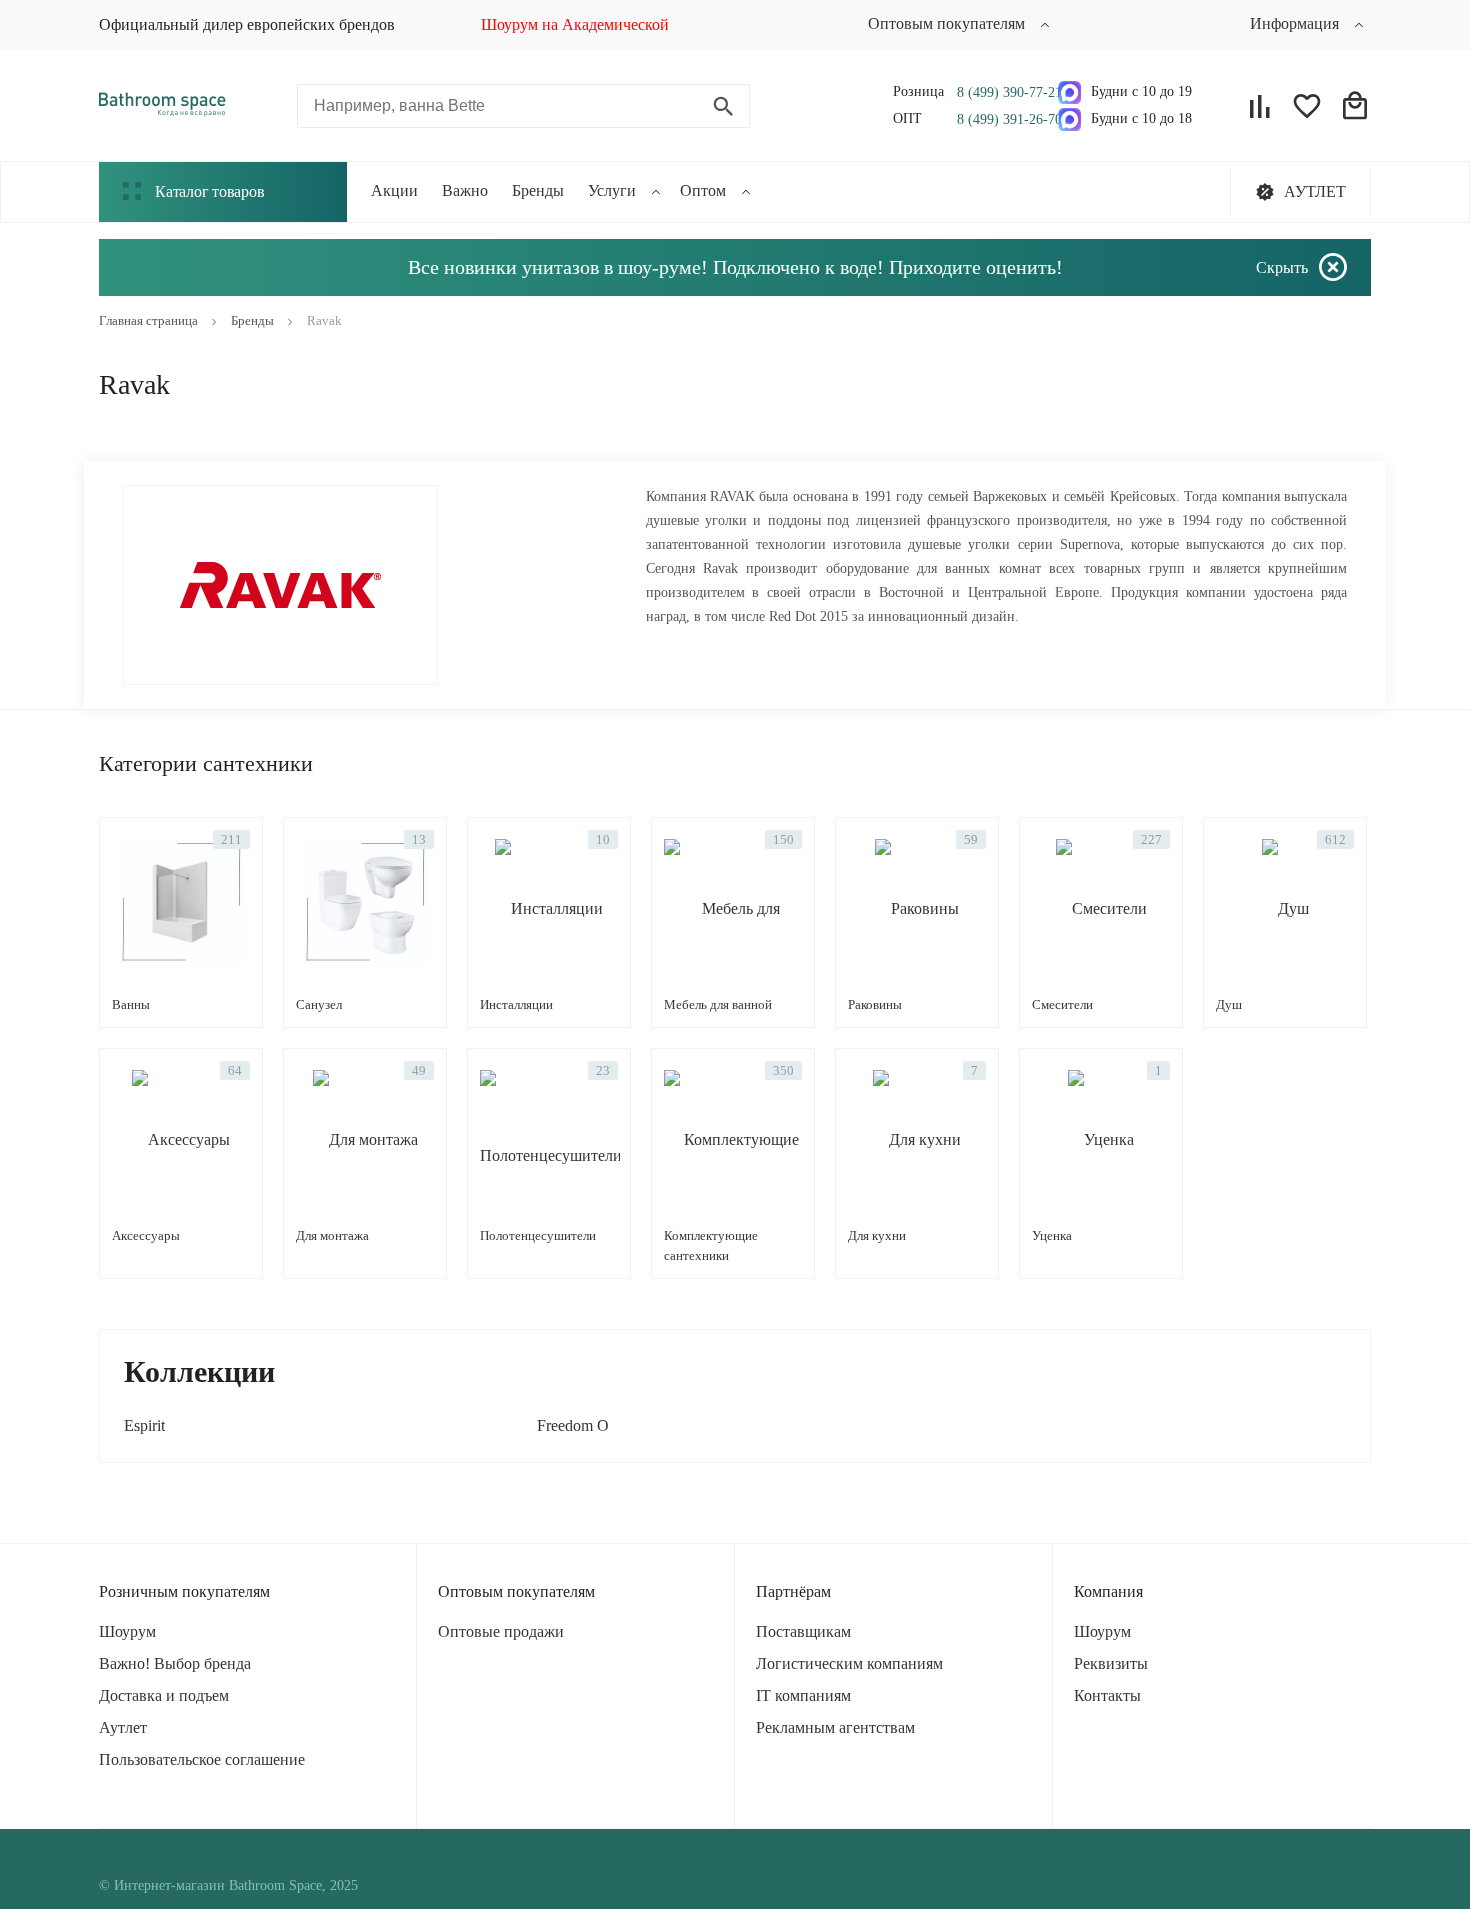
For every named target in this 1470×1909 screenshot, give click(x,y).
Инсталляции (516, 1004)
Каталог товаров (209, 191)
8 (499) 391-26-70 (1002, 119)
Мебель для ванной (718, 1004)
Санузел (319, 1004)
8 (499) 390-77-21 (1002, 92)
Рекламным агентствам (835, 1727)
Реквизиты (1111, 1663)
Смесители (1062, 1004)
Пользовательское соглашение (202, 1759)
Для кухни (877, 1235)
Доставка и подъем (164, 1695)
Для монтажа (332, 1235)
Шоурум (127, 1631)
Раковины (875, 1004)
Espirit (144, 1425)
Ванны (131, 1004)
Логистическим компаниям (849, 1663)
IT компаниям (803, 1695)
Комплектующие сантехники (711, 1245)
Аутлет (123, 1727)
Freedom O (573, 1425)
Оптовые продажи (501, 1631)
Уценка (1052, 1235)
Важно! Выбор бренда (175, 1663)
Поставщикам (803, 1631)
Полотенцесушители (538, 1235)
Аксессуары (146, 1235)
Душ (1229, 1004)
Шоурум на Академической (575, 24)
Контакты (1107, 1695)
